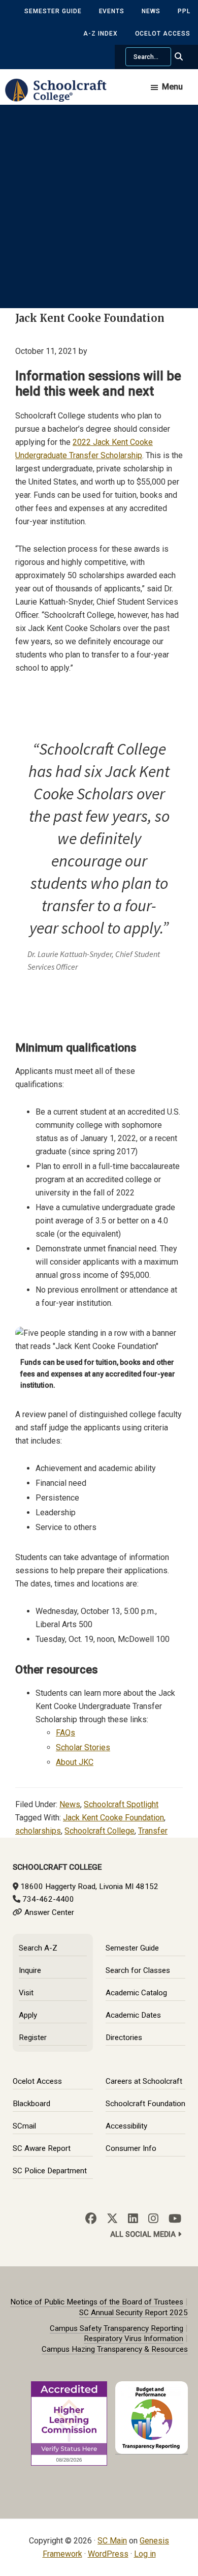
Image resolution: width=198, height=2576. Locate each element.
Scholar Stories (83, 1747)
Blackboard (31, 2104)
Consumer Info (131, 2148)
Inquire (30, 1970)
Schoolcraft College (100, 1831)
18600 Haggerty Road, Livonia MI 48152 (89, 1886)
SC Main (112, 2541)
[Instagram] (153, 2219)
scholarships (38, 1831)
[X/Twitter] (112, 2219)
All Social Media (144, 2235)
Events (112, 11)
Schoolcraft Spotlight (121, 1804)
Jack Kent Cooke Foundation (113, 1818)
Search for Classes (138, 1970)
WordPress (108, 2554)
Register (33, 2038)
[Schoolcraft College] (61, 97)
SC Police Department (50, 2171)
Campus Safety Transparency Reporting (117, 2328)
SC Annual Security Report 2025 (134, 2313)
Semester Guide (53, 11)
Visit (26, 1993)
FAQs (65, 1733)
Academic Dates (133, 2015)
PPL (184, 11)
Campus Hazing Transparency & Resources (115, 2349)
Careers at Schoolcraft (144, 2081)
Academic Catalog (136, 1993)
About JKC (75, 1762)
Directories (124, 2038)
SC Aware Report (42, 2148)
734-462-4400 (48, 1899)
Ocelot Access (163, 34)
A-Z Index (101, 34)
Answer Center (49, 1912)
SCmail (24, 2126)
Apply (28, 2015)
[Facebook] (91, 2219)
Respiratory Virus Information (134, 2339)
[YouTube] (175, 2219)
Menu (172, 87)
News (151, 11)
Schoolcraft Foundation (145, 2104)
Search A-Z (38, 1948)
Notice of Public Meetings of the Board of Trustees (97, 2302)
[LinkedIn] (133, 2219)
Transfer (153, 1831)
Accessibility (126, 2126)
